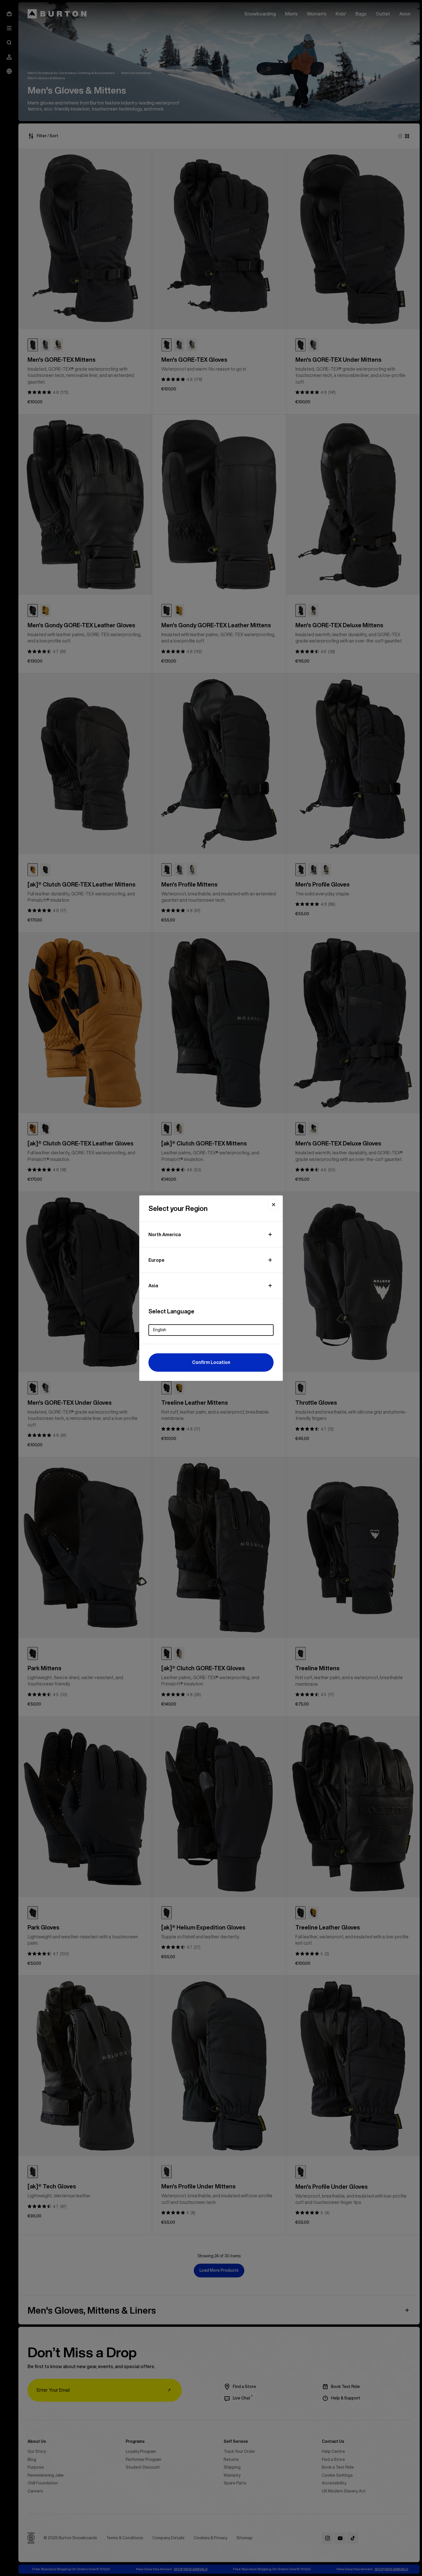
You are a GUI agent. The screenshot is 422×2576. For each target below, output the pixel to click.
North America (165, 1234)
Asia (153, 1286)
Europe (156, 1260)
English (160, 1330)
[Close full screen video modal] (274, 1205)
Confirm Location (211, 1362)
